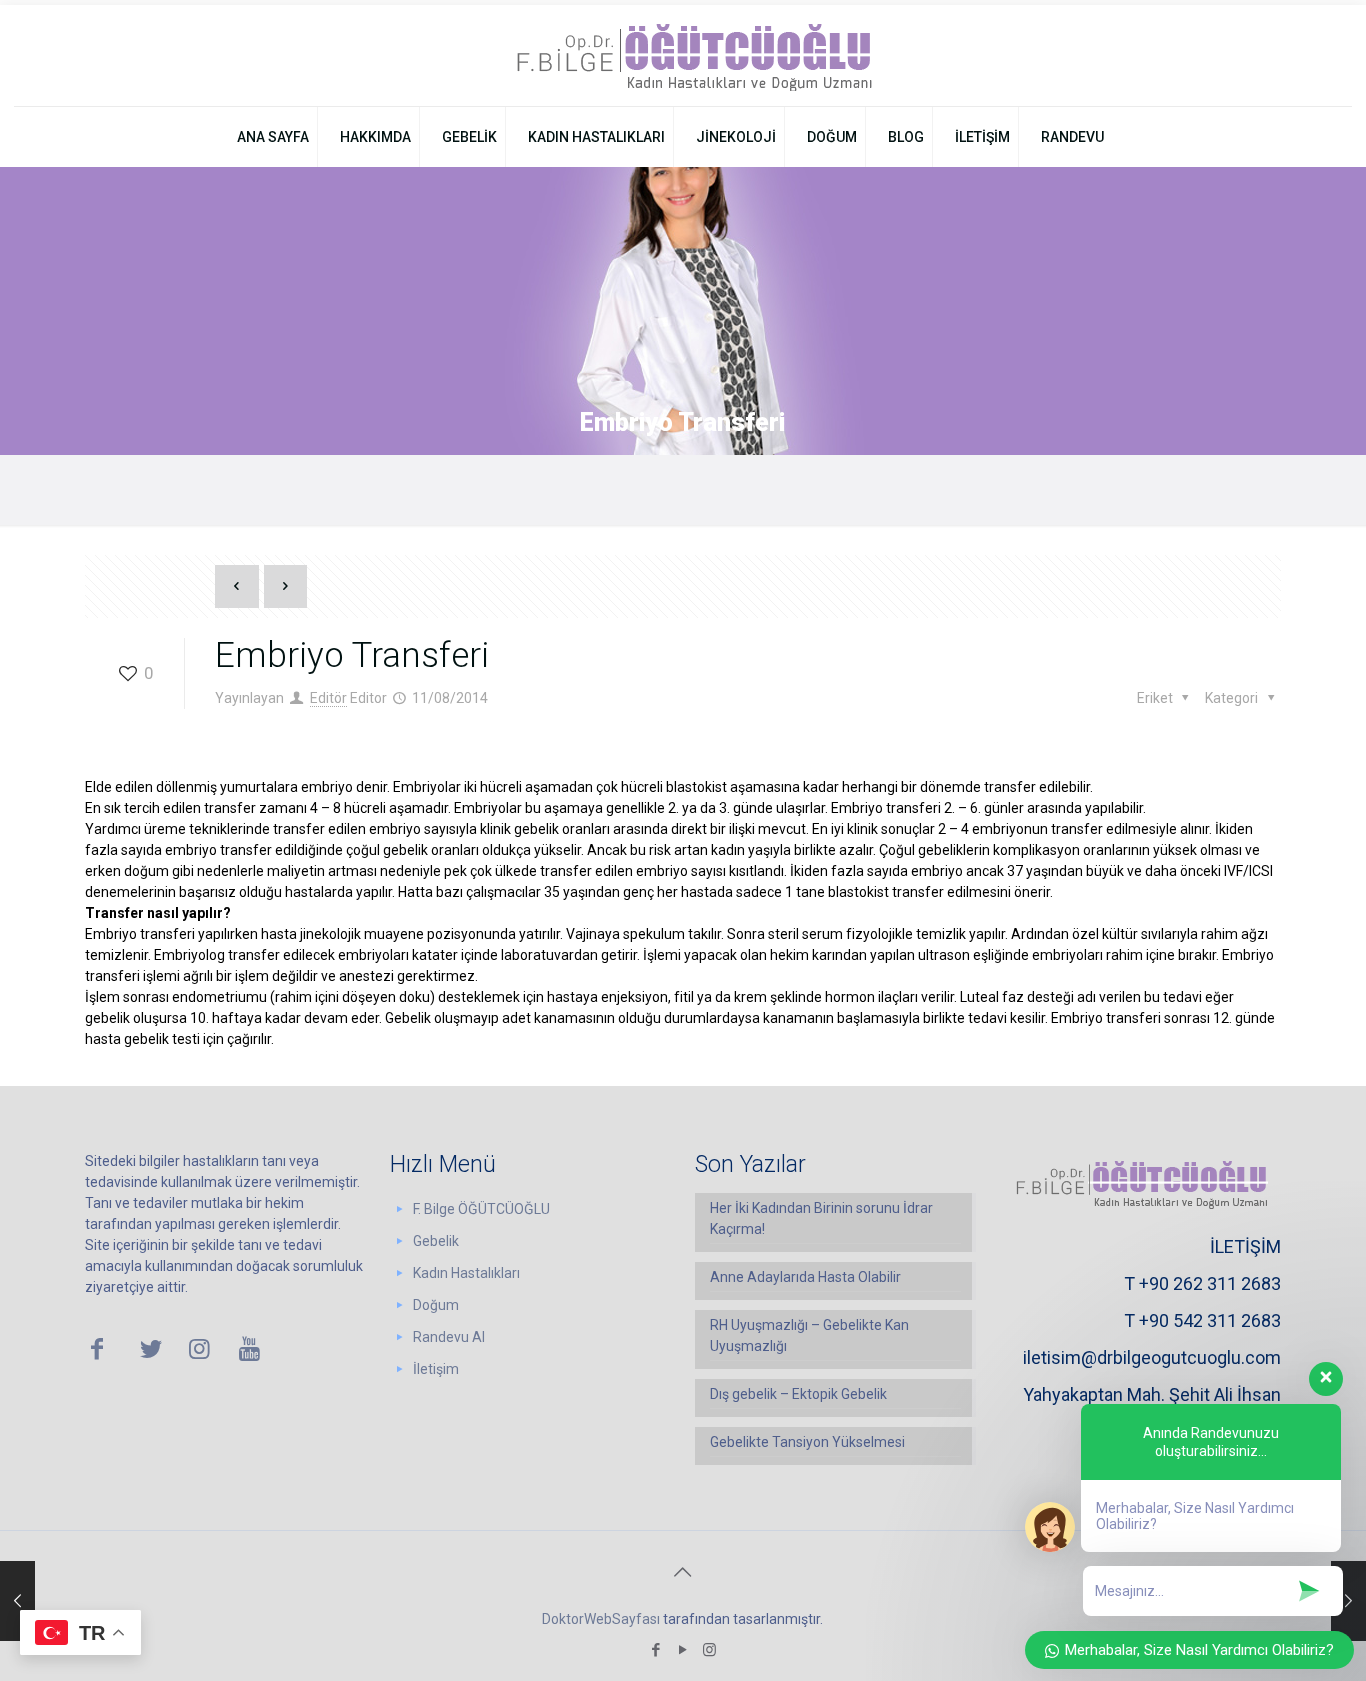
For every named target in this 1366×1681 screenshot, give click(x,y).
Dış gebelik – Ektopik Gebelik (798, 1394)
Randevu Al (449, 1337)
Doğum (436, 1305)
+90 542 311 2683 (1210, 1320)
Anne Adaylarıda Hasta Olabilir (805, 1277)
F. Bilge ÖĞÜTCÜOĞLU (481, 1209)
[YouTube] (682, 1650)
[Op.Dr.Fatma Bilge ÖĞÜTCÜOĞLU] (682, 55)
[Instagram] (709, 1650)
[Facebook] (655, 1650)
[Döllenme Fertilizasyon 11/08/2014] (17, 1601)
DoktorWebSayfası (601, 1619)
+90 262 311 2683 (1210, 1283)
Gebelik (436, 1241)
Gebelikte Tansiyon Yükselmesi (807, 1442)
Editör (328, 698)
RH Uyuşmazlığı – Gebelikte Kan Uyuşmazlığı (809, 1335)
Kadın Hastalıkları (466, 1273)
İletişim (436, 1369)
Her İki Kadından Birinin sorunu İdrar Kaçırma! (821, 1218)
